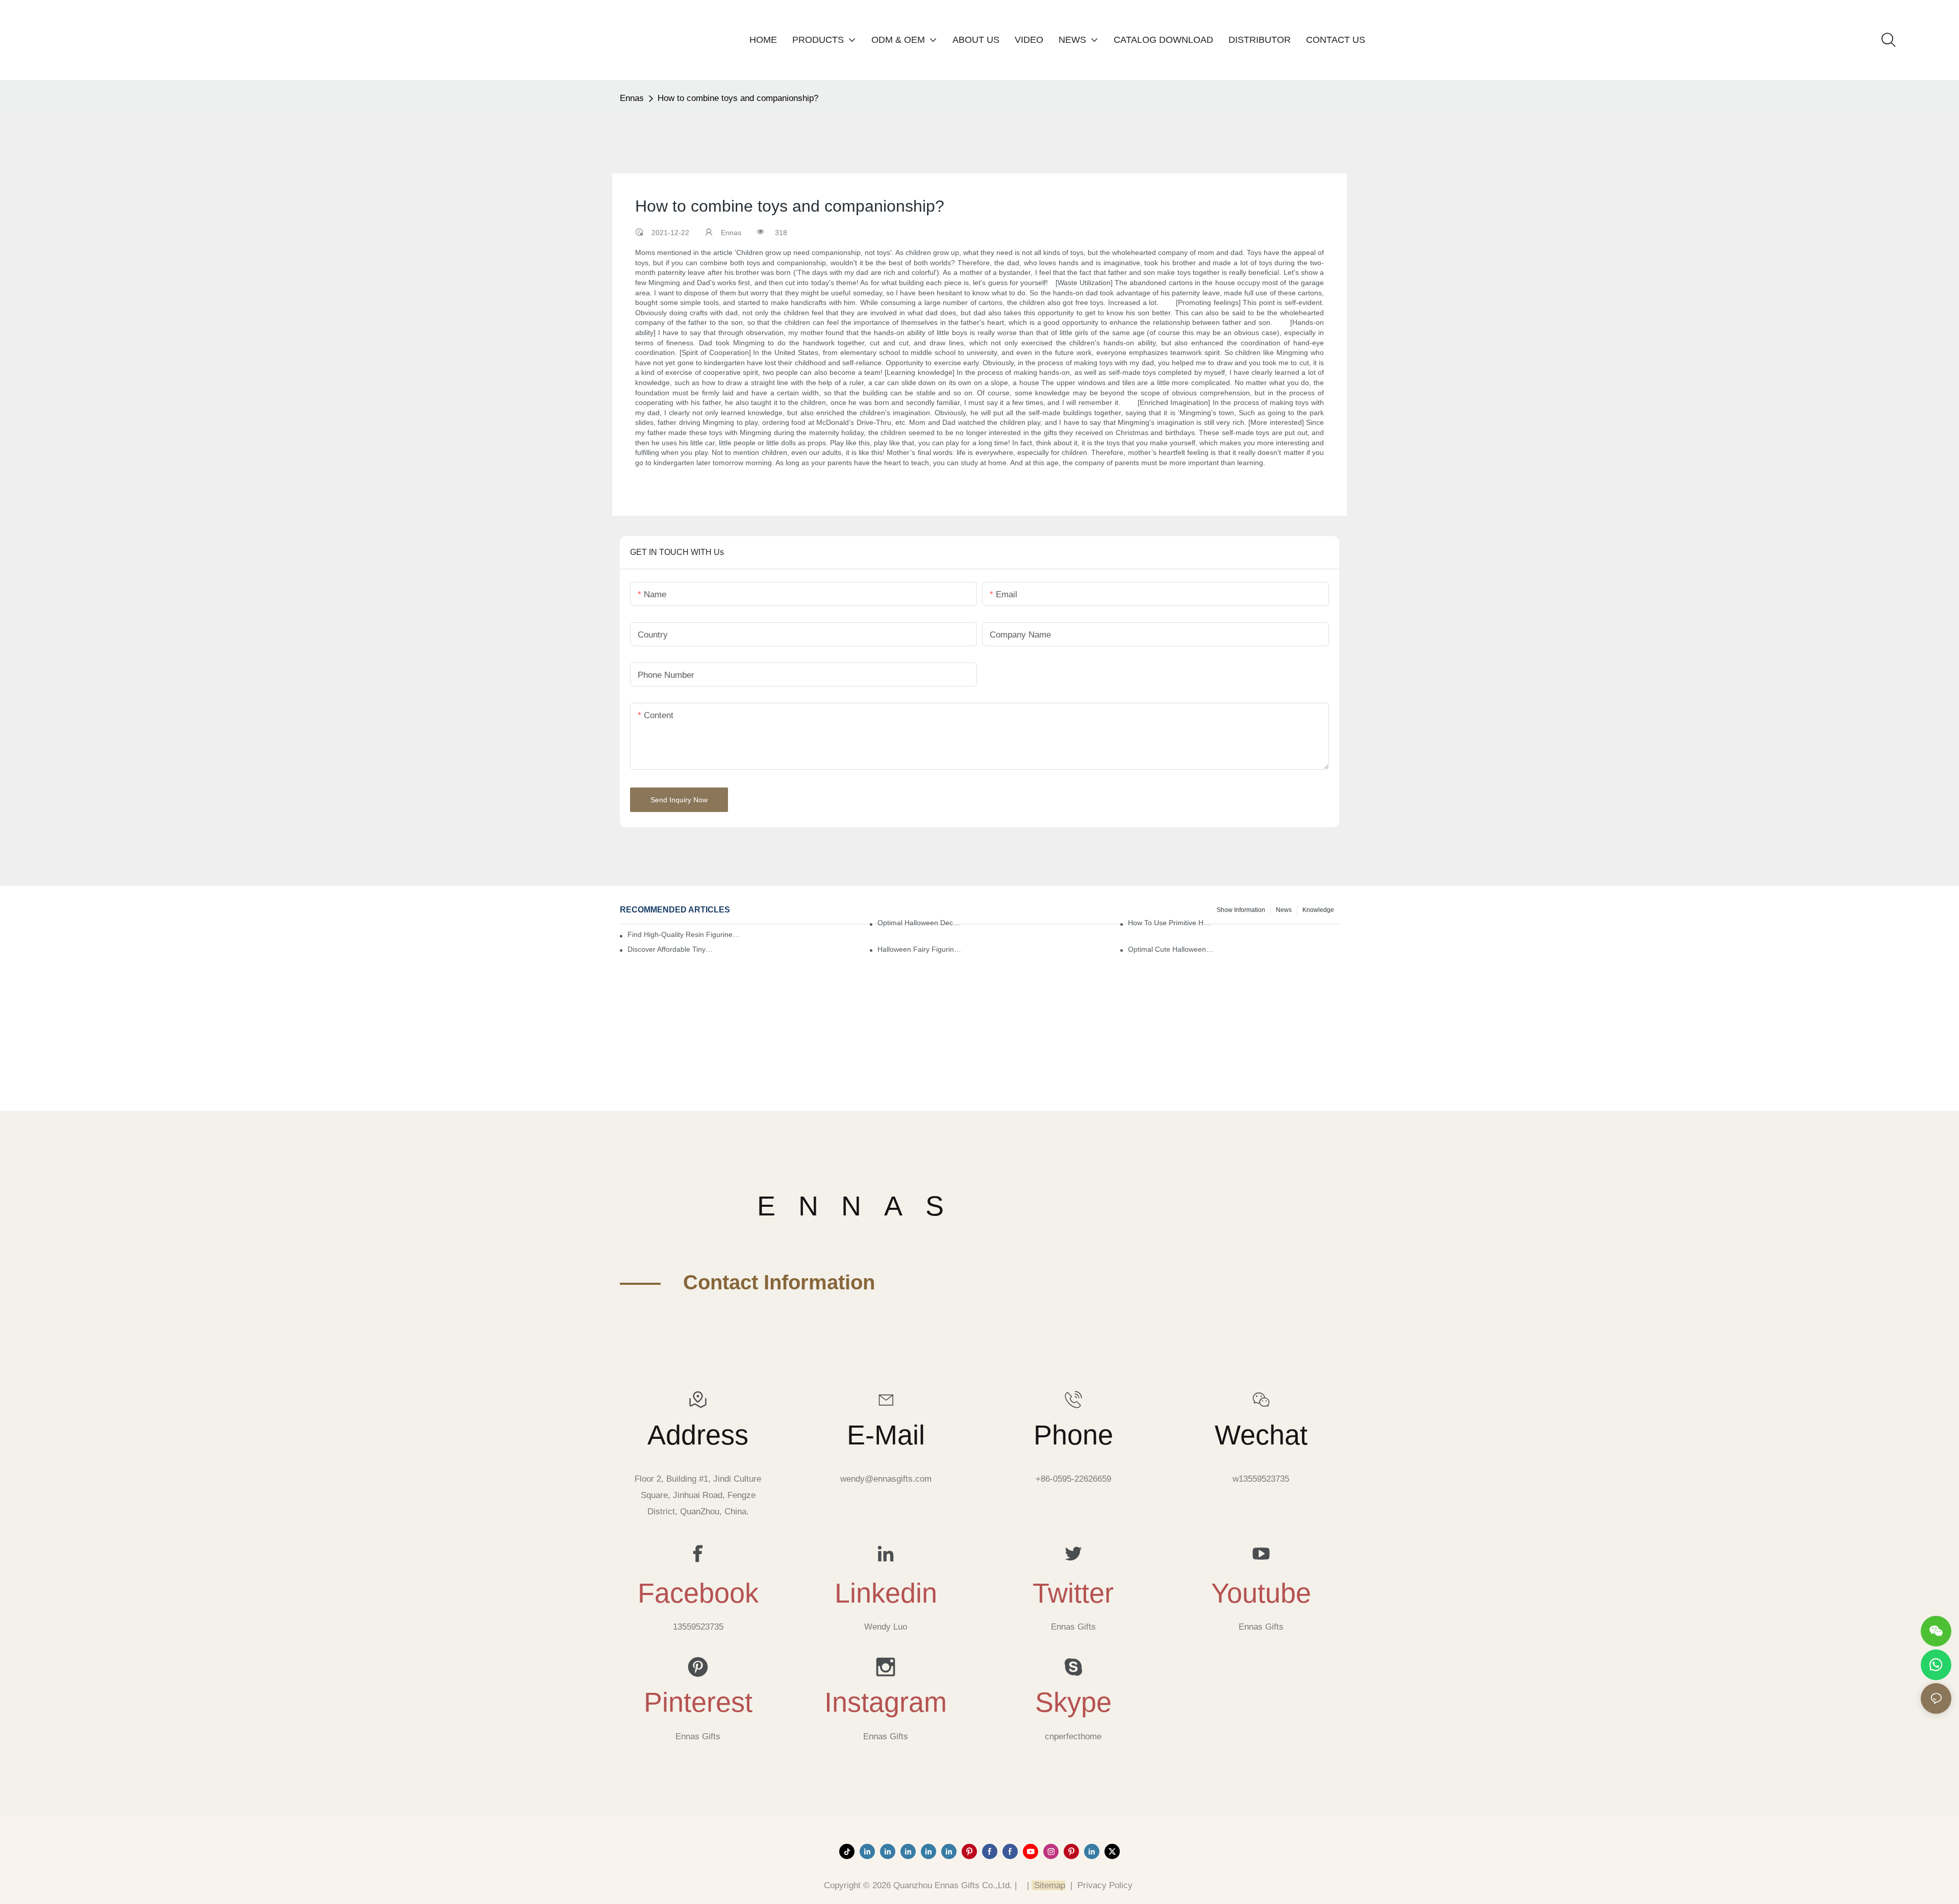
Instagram (886, 1702)
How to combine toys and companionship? (738, 98)
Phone (1073, 1435)
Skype (1073, 1702)
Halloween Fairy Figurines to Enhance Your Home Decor (921, 949)
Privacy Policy (1105, 1885)
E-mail (886, 1435)
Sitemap (1048, 1885)
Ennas (632, 98)
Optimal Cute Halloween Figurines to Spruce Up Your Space (1171, 949)
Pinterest (698, 1702)
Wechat (1261, 1435)
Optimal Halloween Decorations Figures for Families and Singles (921, 923)
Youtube (1261, 1593)
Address (698, 1435)
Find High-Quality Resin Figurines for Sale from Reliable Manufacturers (684, 934)
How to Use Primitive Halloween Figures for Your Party (1171, 923)
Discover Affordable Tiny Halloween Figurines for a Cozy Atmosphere (671, 949)
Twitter (1073, 1593)
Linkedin (886, 1593)
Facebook (698, 1593)
